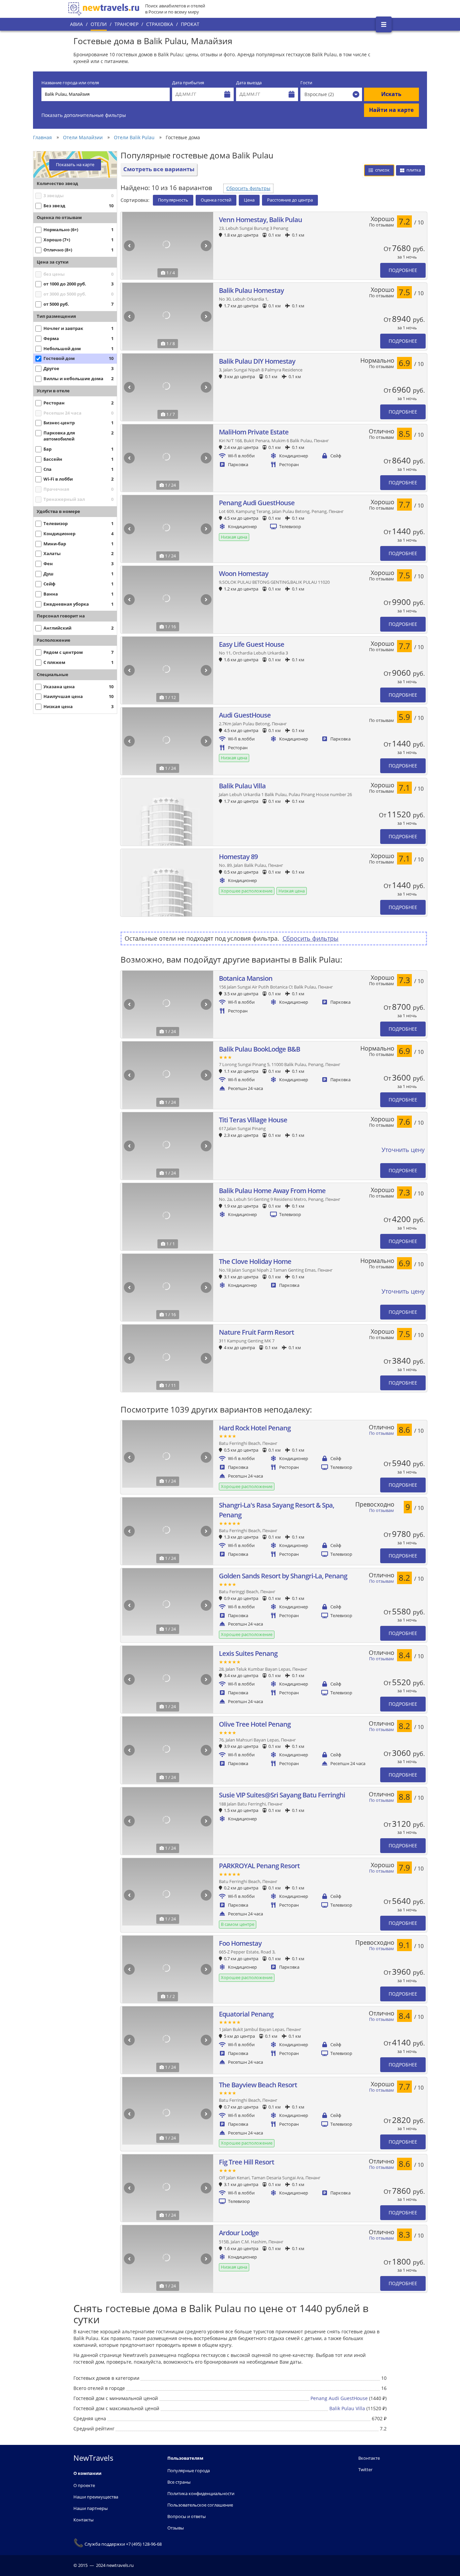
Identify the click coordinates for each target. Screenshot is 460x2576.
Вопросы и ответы (187, 2516)
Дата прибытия (188, 83)
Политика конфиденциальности (201, 2493)
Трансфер (126, 24)
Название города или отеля (70, 83)
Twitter (365, 2469)
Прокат (190, 24)
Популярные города (189, 2471)
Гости (306, 83)
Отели (99, 24)
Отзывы (176, 2528)
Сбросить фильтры (248, 188)
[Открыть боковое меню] (384, 24)
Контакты (84, 2520)
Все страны (179, 2482)
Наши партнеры (91, 2508)
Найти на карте (391, 110)
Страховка (160, 24)
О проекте (84, 2485)
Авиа (76, 24)
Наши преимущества (96, 2497)
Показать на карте (75, 165)
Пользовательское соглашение (200, 2505)
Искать (391, 94)
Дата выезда (249, 83)
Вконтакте (369, 2458)
